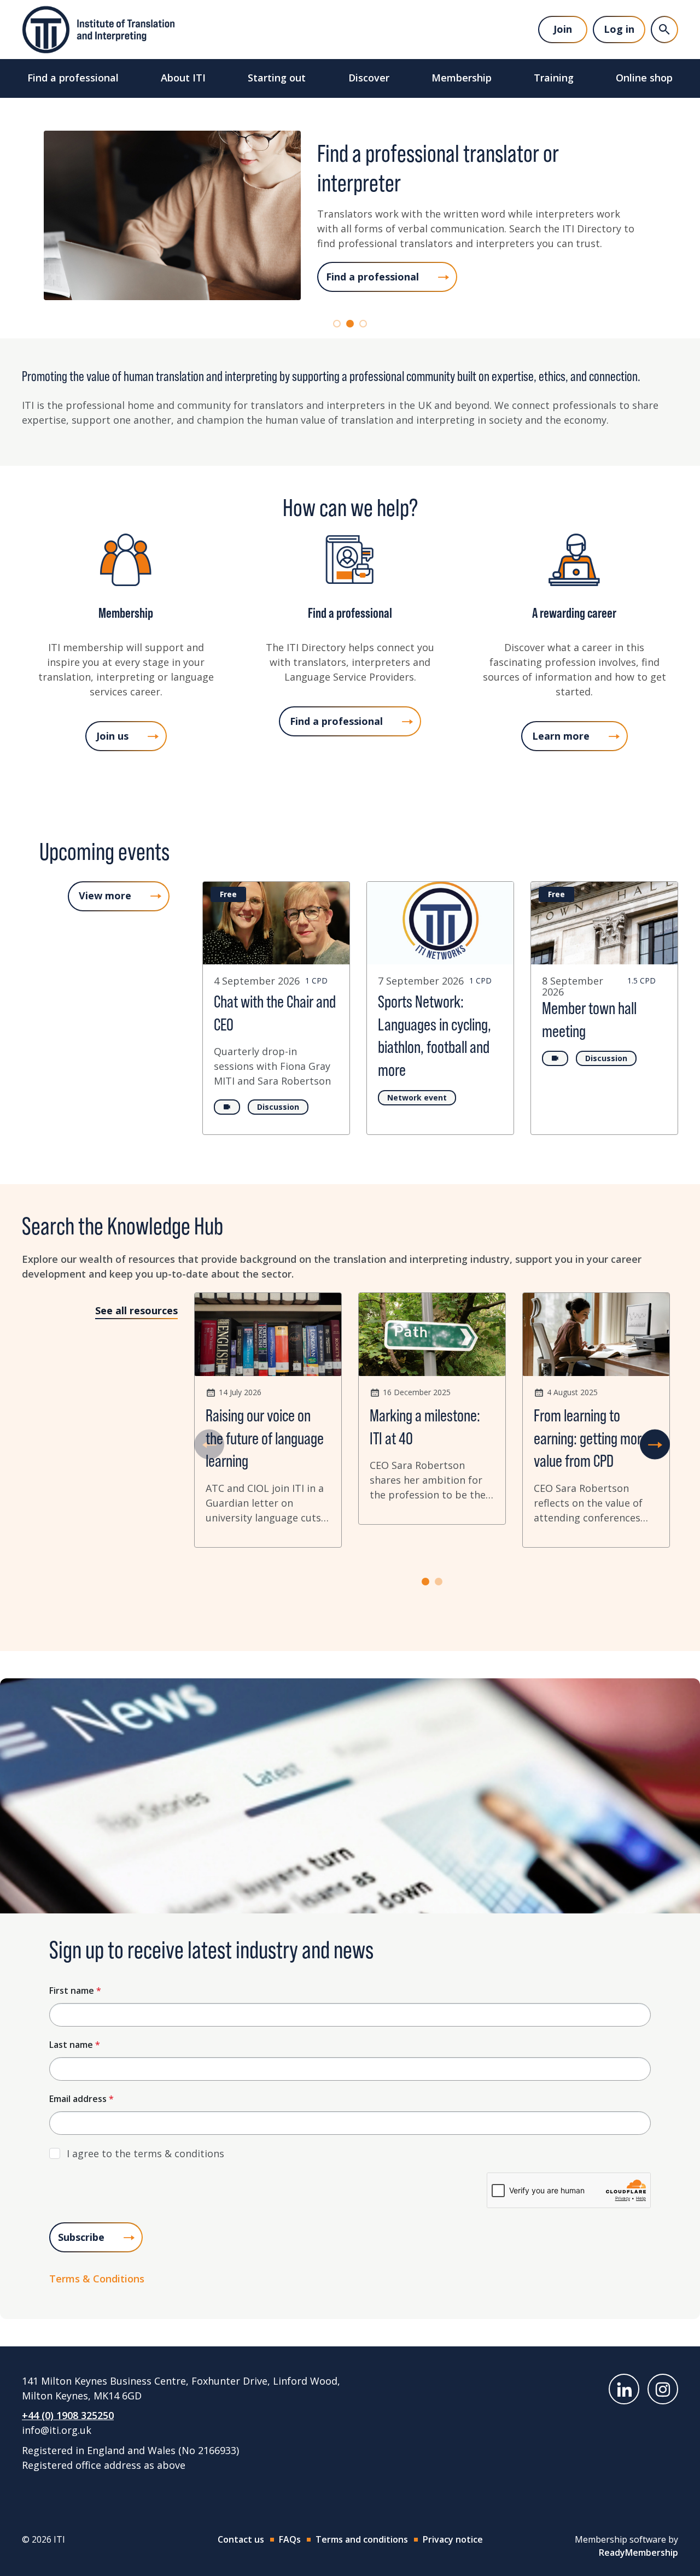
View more (105, 895)
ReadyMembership (638, 2552)
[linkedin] (624, 2389)
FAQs (290, 2539)
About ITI (183, 78)
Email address (81, 2099)
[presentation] (209, 1445)
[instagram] (663, 2389)
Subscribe (81, 2237)
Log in (619, 29)
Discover (369, 78)
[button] (337, 324)
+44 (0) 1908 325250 (68, 2415)
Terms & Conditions (97, 2279)
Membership (462, 78)
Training (554, 78)
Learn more (561, 736)
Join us (112, 736)
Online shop (644, 78)
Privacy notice (453, 2539)
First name (75, 1990)
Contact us (241, 2539)
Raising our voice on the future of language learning (265, 1438)
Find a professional (73, 78)
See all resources (136, 1310)
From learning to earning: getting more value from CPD (591, 1438)
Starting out (277, 78)
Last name (75, 2045)
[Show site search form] (664, 30)
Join (563, 29)
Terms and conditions (362, 2539)
